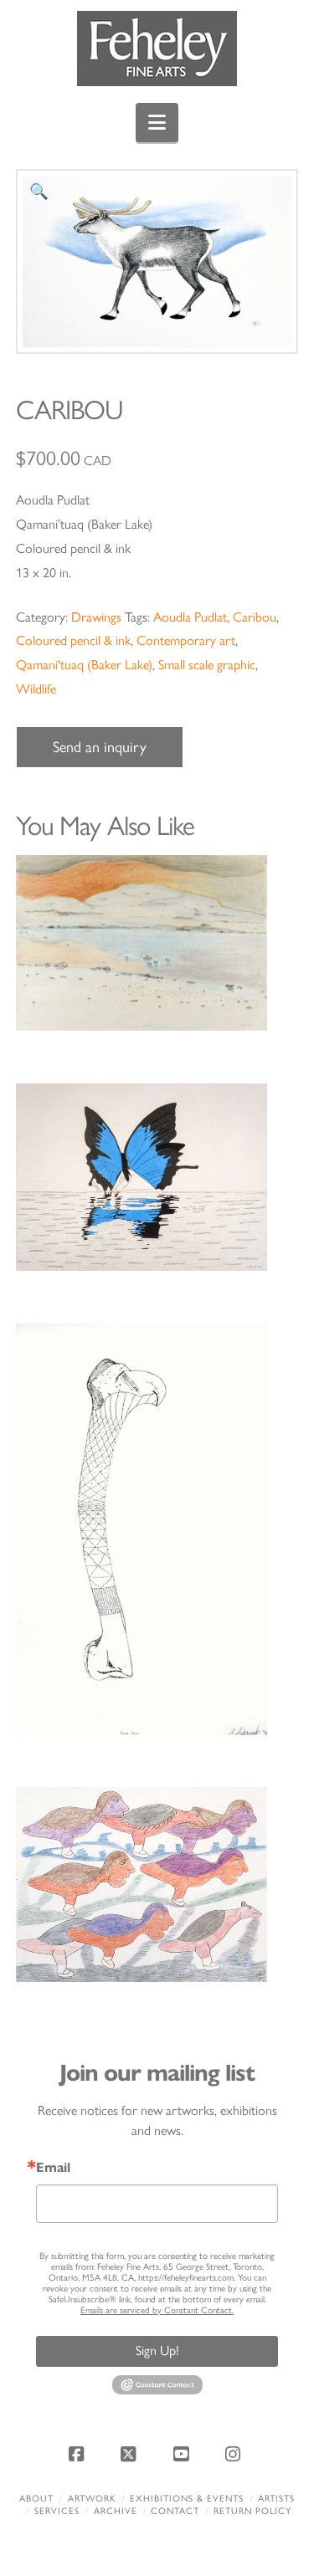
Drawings (96, 617)
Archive (116, 2511)
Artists (276, 2499)
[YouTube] (183, 2454)
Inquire (157, 942)
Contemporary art (186, 640)
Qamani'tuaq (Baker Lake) (84, 665)
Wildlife (36, 689)
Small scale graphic (207, 665)
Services (57, 2511)
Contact (175, 2511)
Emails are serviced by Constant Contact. (157, 2310)
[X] (131, 2454)
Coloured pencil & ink (73, 640)
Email (53, 2168)
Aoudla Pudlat (190, 617)
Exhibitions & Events (187, 2499)
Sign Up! (157, 2351)
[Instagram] (235, 2454)
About (36, 2499)
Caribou (255, 617)
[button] (157, 123)
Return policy (252, 2511)
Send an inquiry (100, 747)
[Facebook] (79, 2454)
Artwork (92, 2499)
